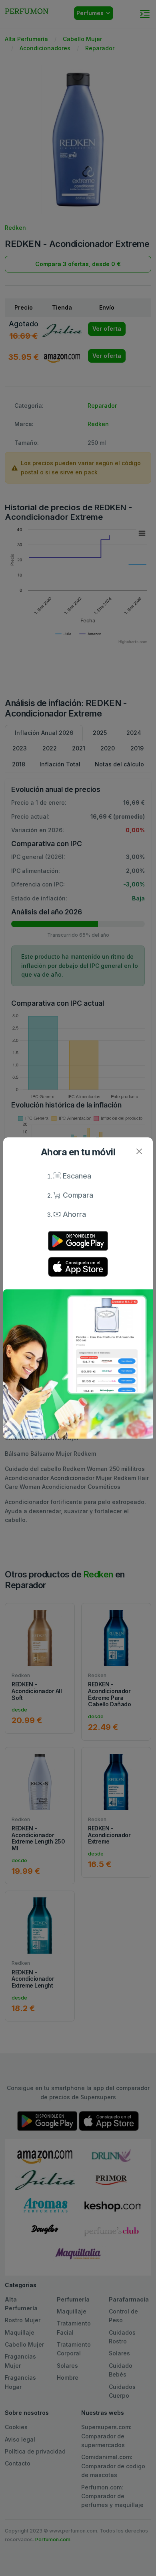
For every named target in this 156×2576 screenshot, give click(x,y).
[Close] (139, 1151)
